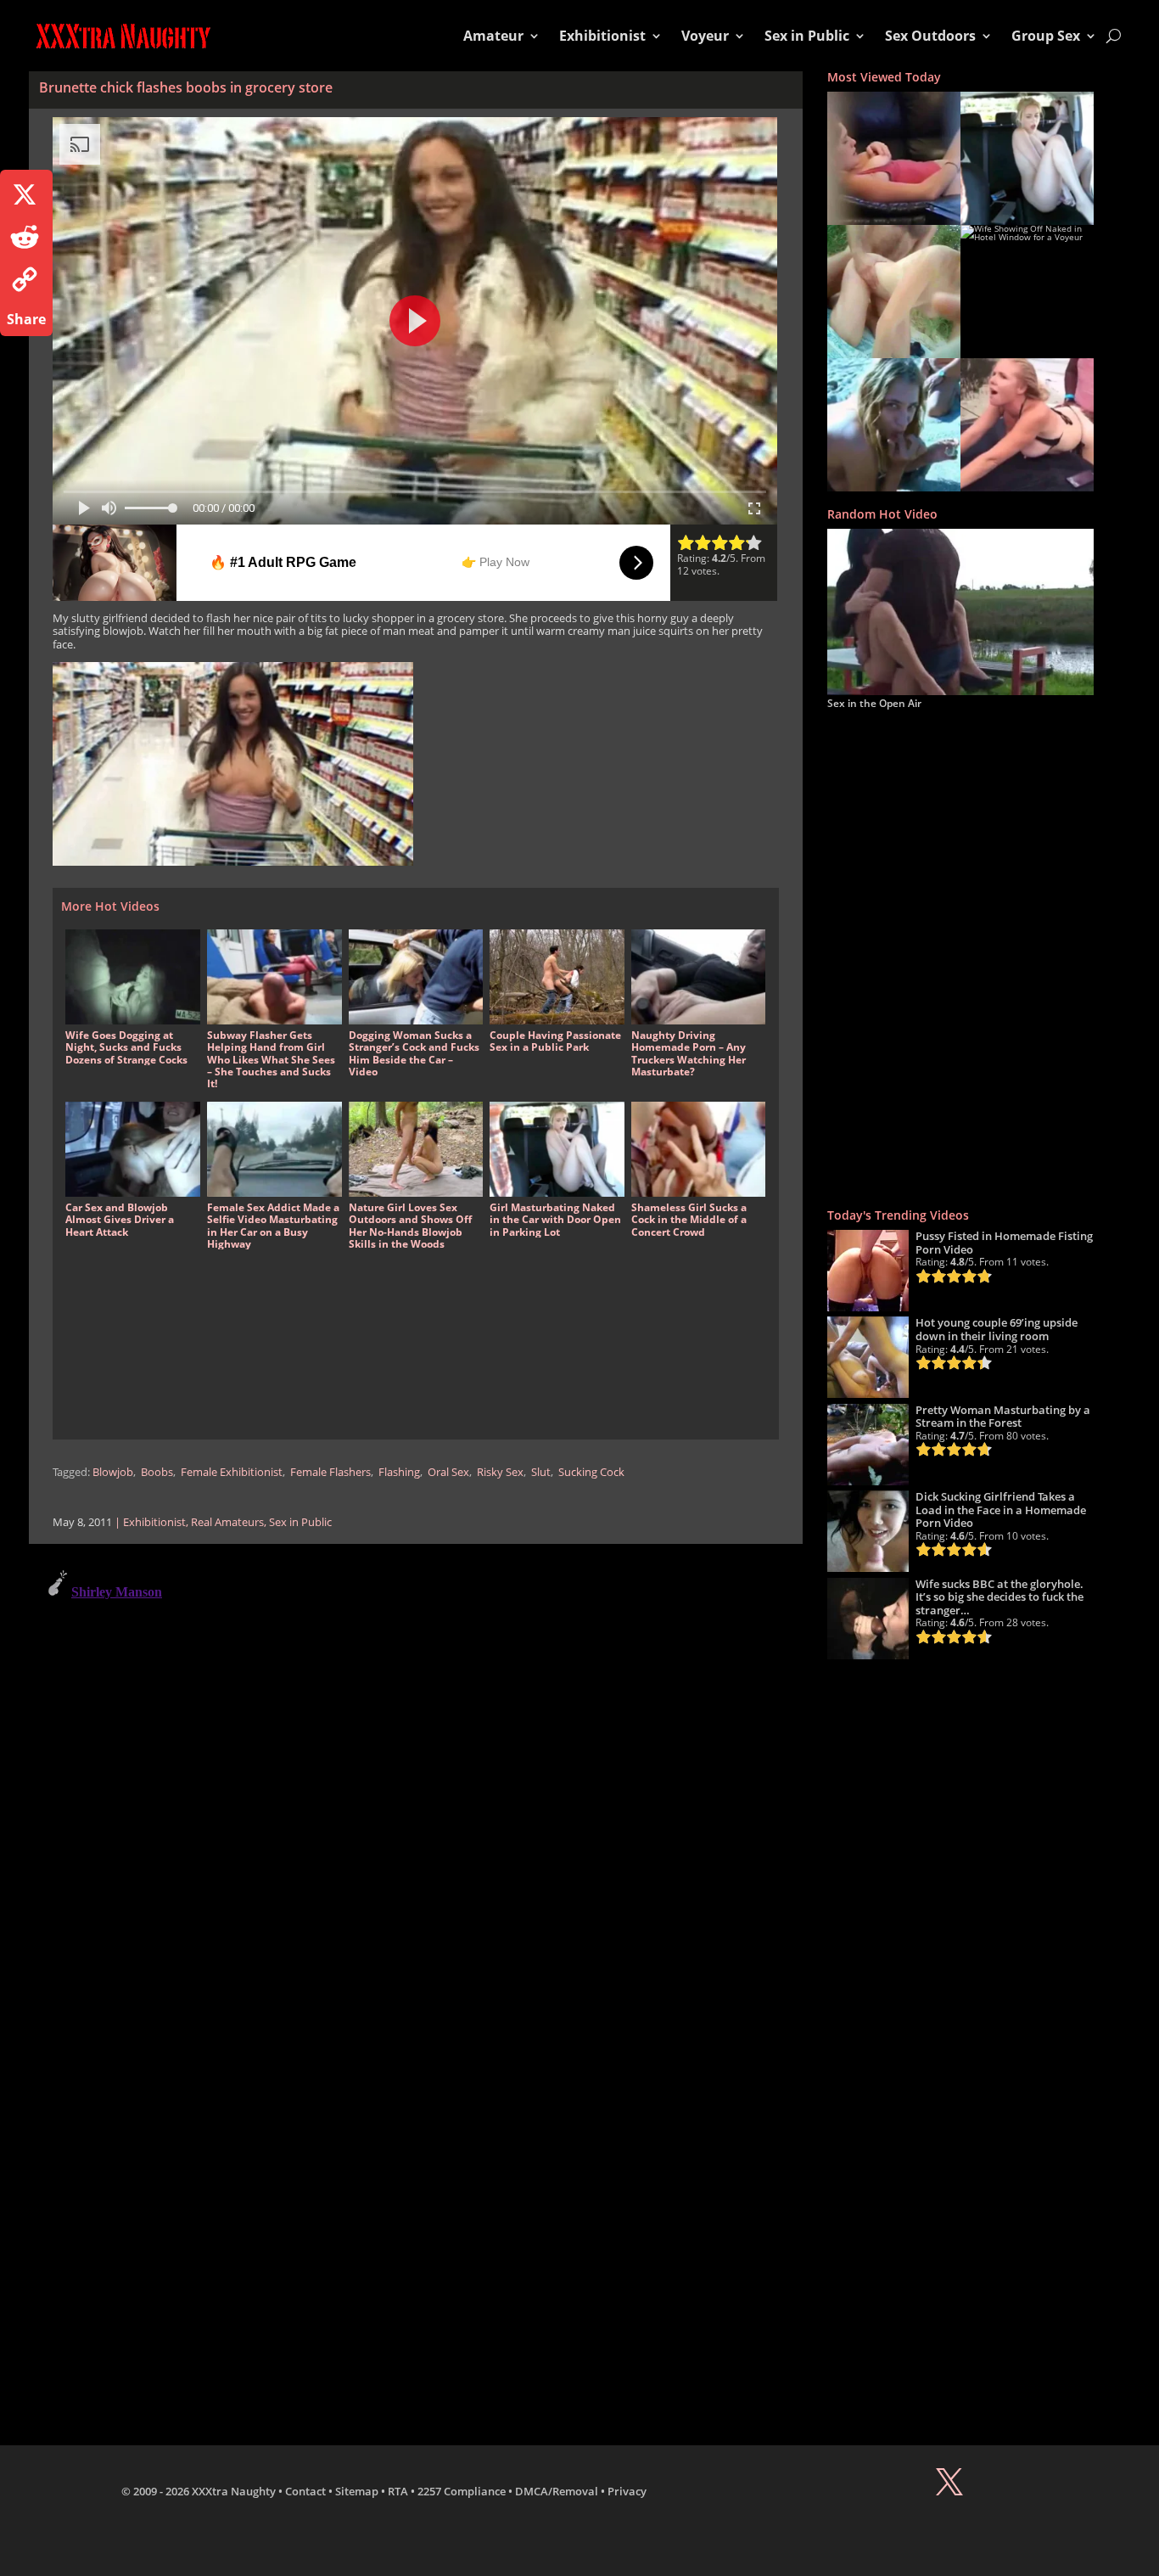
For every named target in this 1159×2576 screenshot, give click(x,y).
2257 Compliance (462, 2491)
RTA (398, 2491)
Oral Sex (448, 1472)
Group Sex (1046, 36)
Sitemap (357, 2491)
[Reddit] (26, 237)
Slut (541, 1472)
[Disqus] (416, 1775)
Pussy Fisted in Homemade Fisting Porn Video (1004, 1243)
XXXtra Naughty (234, 2491)
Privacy (627, 2491)
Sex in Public (807, 36)
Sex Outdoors (930, 36)
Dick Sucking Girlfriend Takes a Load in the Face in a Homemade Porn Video (1001, 1510)
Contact (305, 2491)
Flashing (399, 1472)
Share (26, 319)
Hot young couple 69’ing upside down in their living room (997, 1329)
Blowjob (113, 1472)
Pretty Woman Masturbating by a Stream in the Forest (1003, 1417)
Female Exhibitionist (232, 1472)
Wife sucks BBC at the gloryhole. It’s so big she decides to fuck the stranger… (999, 1597)
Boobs (157, 1472)
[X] (26, 194)
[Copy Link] (26, 279)
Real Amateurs (227, 1522)
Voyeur (705, 36)
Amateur (493, 36)
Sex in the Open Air (874, 703)
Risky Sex (500, 1472)
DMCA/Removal (557, 2491)
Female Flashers (330, 1472)
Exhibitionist (602, 36)
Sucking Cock (591, 1472)
